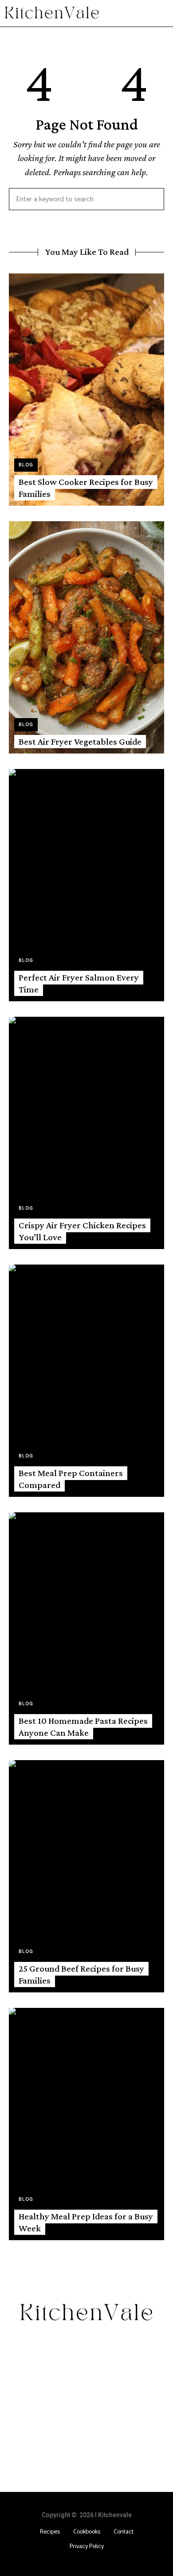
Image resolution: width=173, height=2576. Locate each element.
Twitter (74, 2344)
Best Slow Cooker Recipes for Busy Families (86, 488)
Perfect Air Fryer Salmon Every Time (79, 983)
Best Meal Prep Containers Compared (71, 1479)
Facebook (47, 2344)
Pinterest (113, 2344)
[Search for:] (86, 200)
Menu (160, 13)
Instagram (93, 2344)
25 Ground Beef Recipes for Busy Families (81, 1974)
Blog (26, 465)
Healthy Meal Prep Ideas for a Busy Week (86, 2222)
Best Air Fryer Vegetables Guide (80, 742)
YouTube (132, 2344)
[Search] (151, 199)
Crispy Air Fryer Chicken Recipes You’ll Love (82, 1231)
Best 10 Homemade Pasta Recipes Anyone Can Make (83, 1727)
